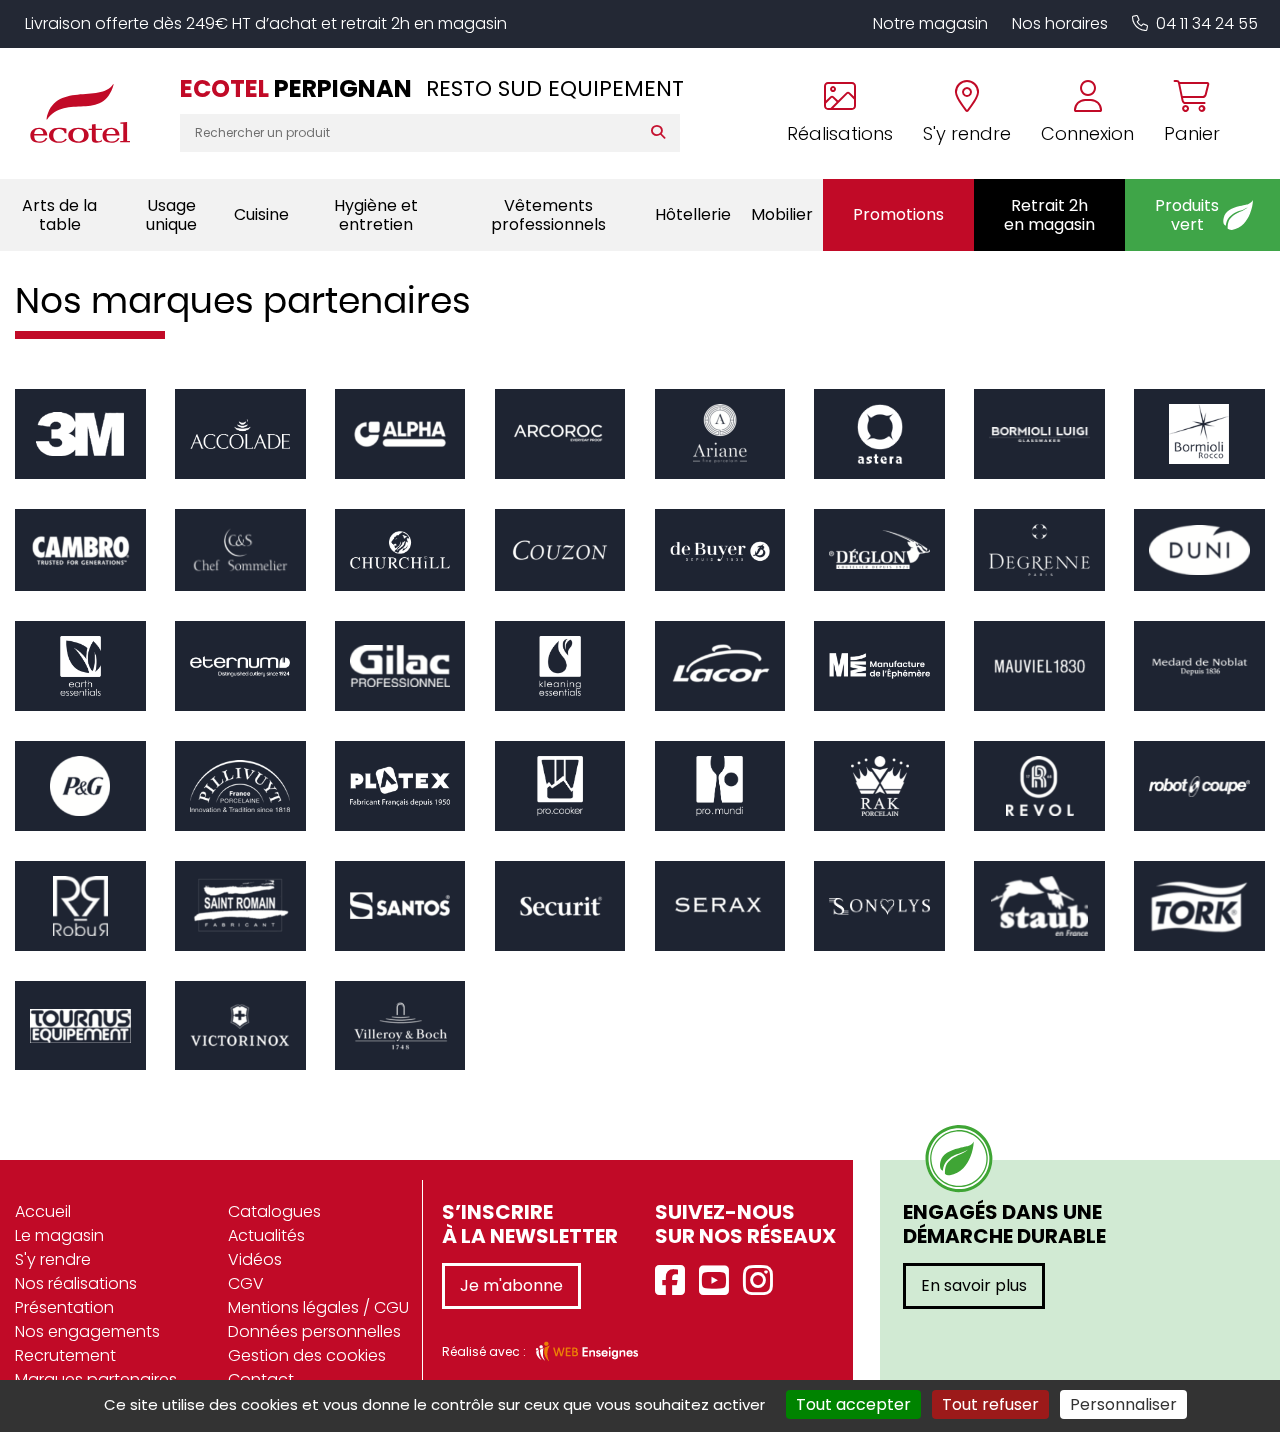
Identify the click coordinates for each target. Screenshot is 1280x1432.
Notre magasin (930, 23)
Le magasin (59, 1235)
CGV (246, 1283)
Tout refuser (990, 1404)
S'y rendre (53, 1259)
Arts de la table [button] (59, 215)
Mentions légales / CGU (318, 1307)
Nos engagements (87, 1331)
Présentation (64, 1307)
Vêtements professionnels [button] (548, 215)
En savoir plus (974, 1285)
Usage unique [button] (171, 215)
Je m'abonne (511, 1285)
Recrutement (65, 1355)
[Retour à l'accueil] (90, 113)
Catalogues (274, 1211)
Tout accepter (853, 1404)
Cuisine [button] (261, 214)
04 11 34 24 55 (1207, 23)
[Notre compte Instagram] (763, 1281)
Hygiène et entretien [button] (376, 215)
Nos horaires (1060, 23)
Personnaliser (1123, 1404)
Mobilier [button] (782, 214)
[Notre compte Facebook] (675, 1281)
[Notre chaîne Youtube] (719, 1281)
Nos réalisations (76, 1283)
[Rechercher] (662, 133)
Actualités (266, 1235)
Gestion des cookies (307, 1355)
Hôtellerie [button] (693, 214)
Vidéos (255, 1259)
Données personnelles (314, 1331)
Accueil (43, 1211)
